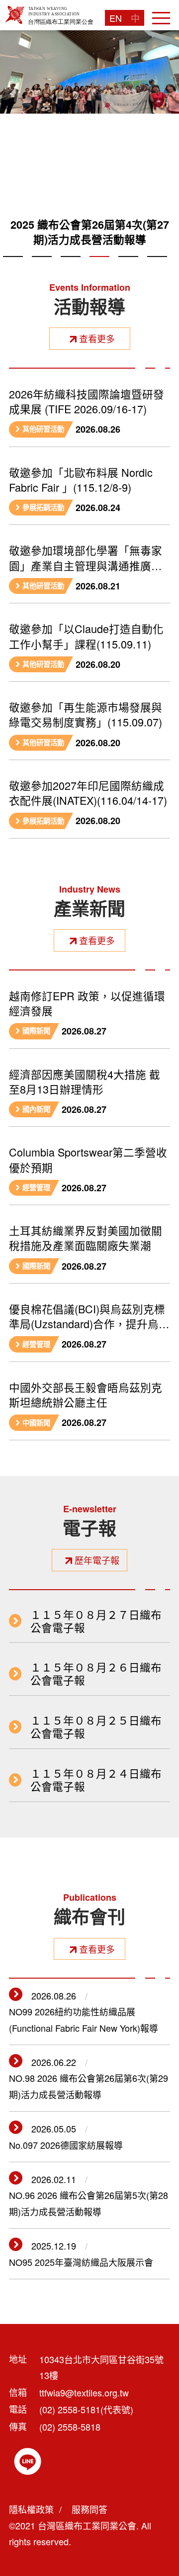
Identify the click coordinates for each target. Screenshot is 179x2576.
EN (116, 18)
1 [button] (13, 268)
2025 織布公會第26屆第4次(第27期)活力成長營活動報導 (90, 232)
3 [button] (71, 268)
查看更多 (97, 338)
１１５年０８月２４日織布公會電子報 (96, 1780)
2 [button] (42, 268)
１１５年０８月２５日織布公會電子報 (96, 1727)
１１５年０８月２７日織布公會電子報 (96, 1621)
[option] (89, 143)
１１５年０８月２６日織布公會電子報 (96, 1674)
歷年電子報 (97, 1560)
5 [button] (128, 268)
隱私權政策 (31, 2509)
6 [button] (157, 268)
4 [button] (99, 268)
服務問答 (89, 2509)
